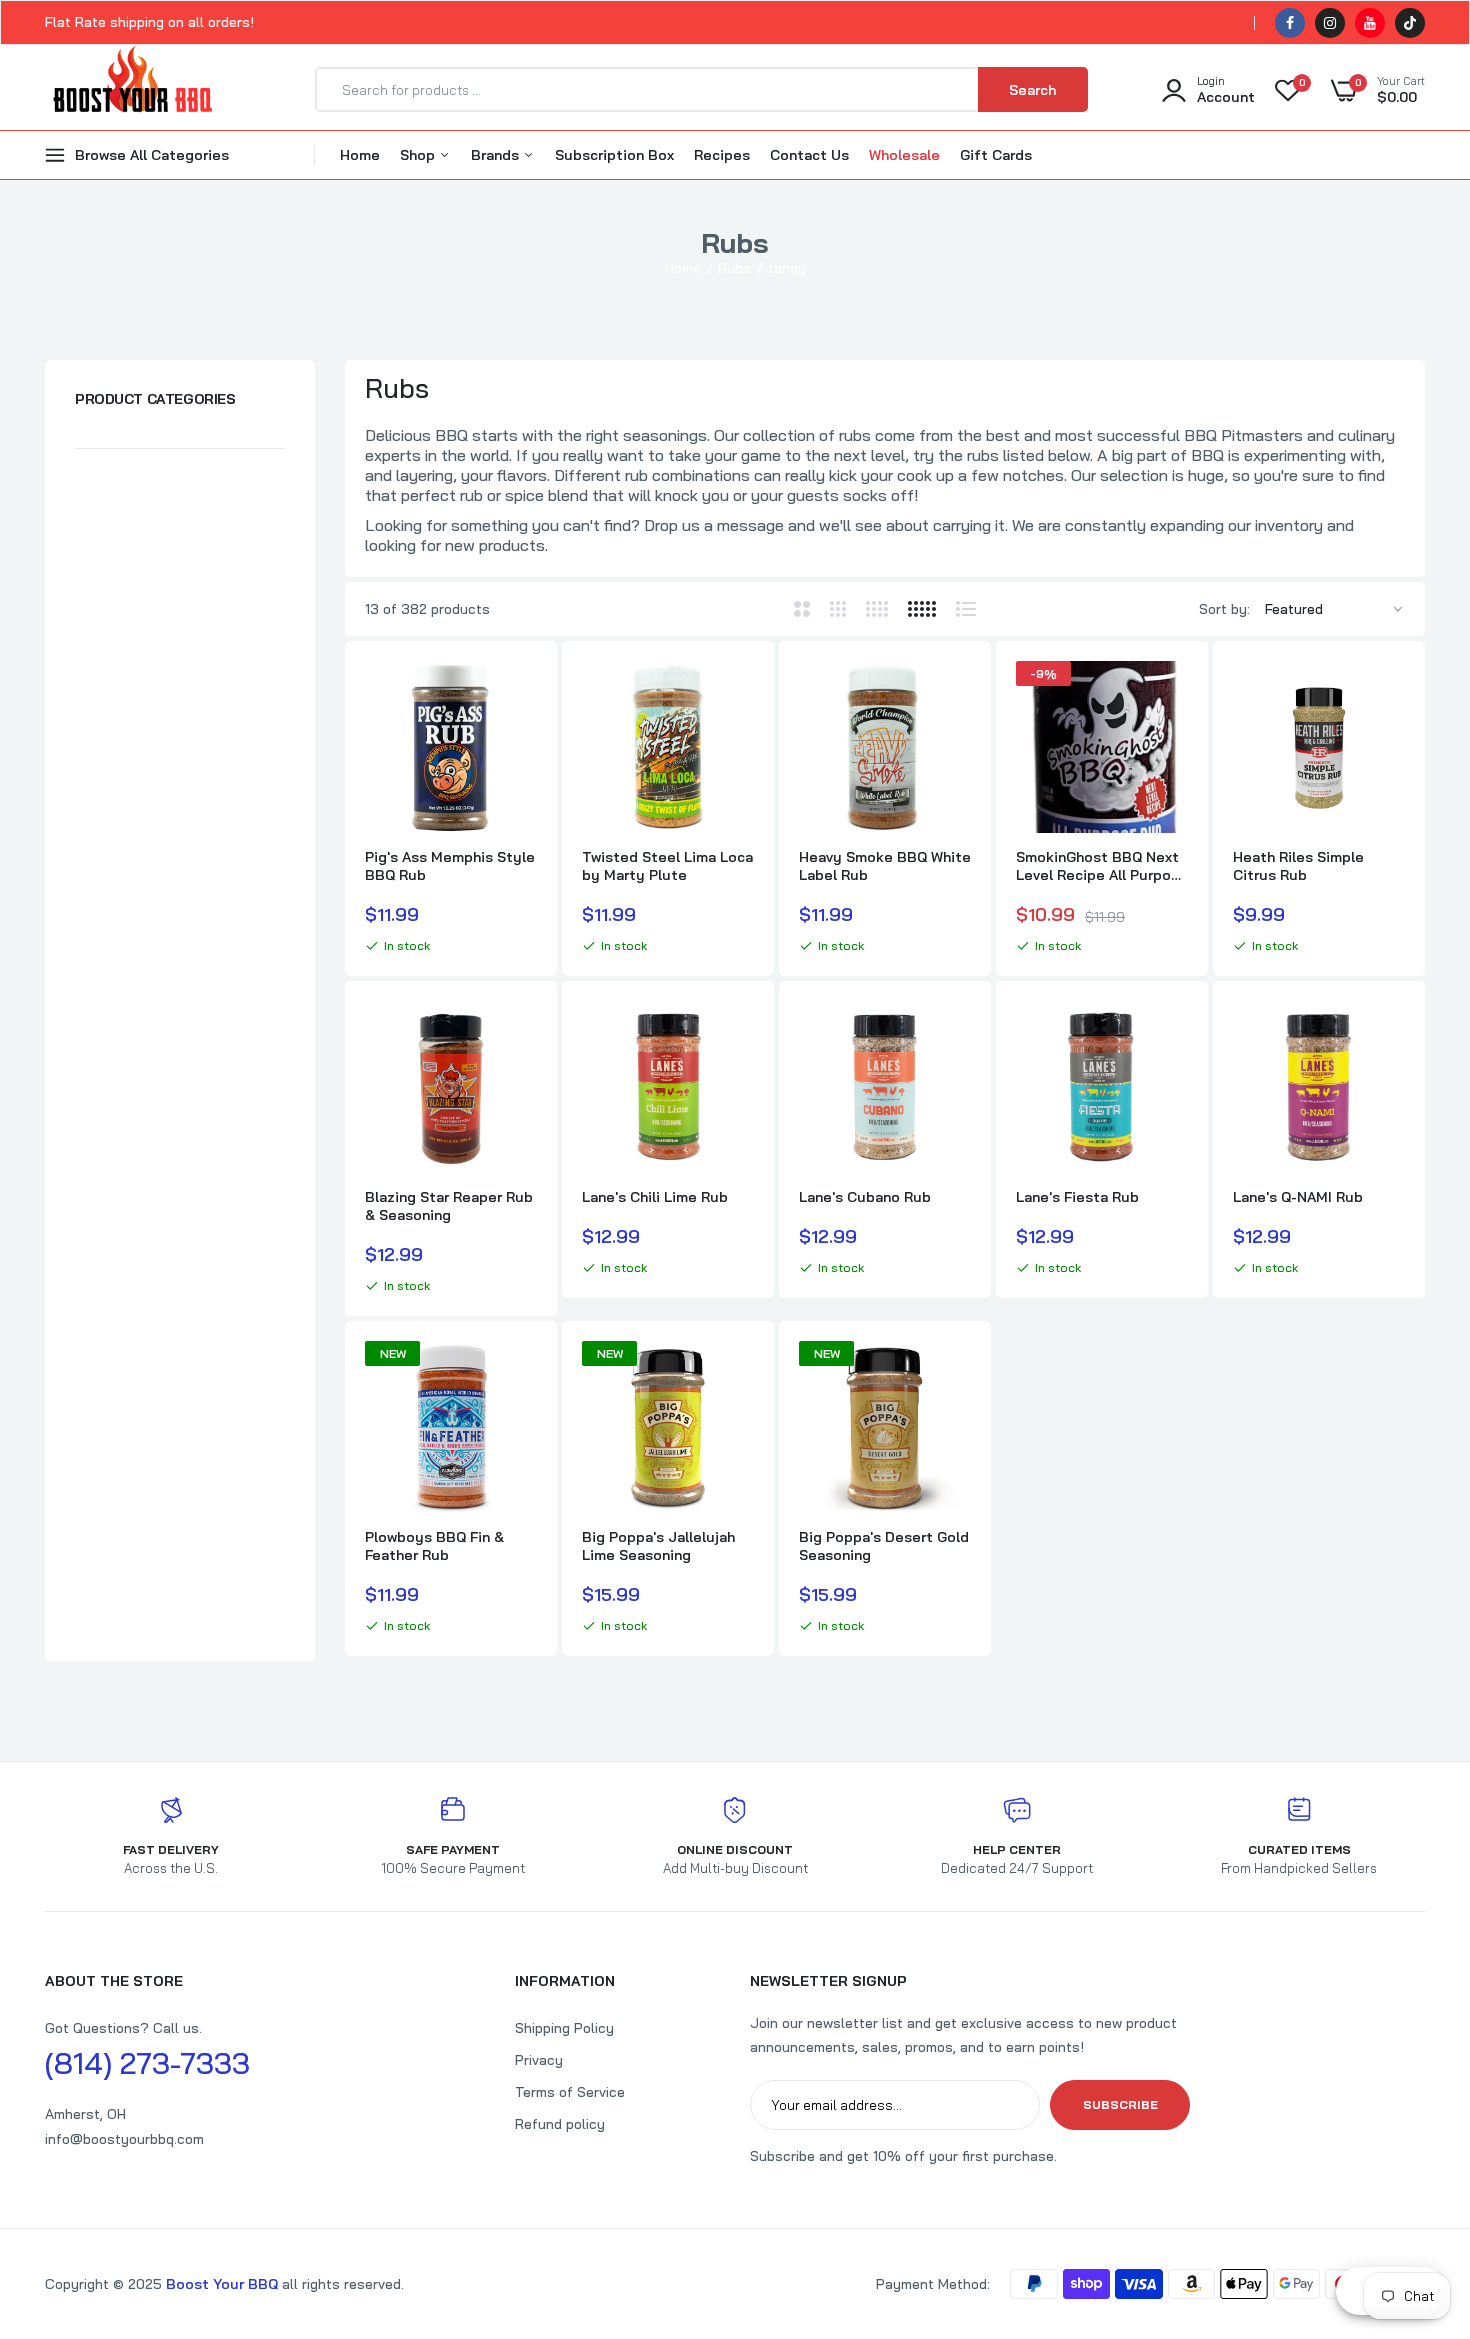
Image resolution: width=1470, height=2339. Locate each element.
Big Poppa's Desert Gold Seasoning (884, 1546)
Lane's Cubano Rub (865, 1197)
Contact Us (809, 155)
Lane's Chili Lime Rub (655, 1197)
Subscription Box (614, 155)
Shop (419, 155)
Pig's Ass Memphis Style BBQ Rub (450, 866)
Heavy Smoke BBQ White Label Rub (885, 866)
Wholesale (904, 155)
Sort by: (1224, 609)
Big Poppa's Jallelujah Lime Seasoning (658, 1546)
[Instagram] (1330, 23)
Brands (497, 155)
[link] (519, 694)
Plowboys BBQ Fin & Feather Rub (434, 1546)
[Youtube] (1370, 23)
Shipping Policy (564, 2028)
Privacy (539, 2060)
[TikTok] (1410, 23)
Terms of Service (570, 2092)
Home (360, 155)
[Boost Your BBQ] (132, 90)
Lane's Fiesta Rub (1077, 1197)
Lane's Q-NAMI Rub (1298, 1197)
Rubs (734, 268)
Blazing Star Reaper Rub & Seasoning (449, 1206)
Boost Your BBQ (224, 2284)
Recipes (722, 155)
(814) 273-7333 (147, 2063)
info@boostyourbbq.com (124, 2139)
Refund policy (560, 2124)
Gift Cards (996, 155)
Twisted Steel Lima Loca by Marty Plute (667, 866)
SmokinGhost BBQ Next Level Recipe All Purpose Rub (1102, 866)
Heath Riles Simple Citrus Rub (1298, 866)
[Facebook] (1290, 23)
